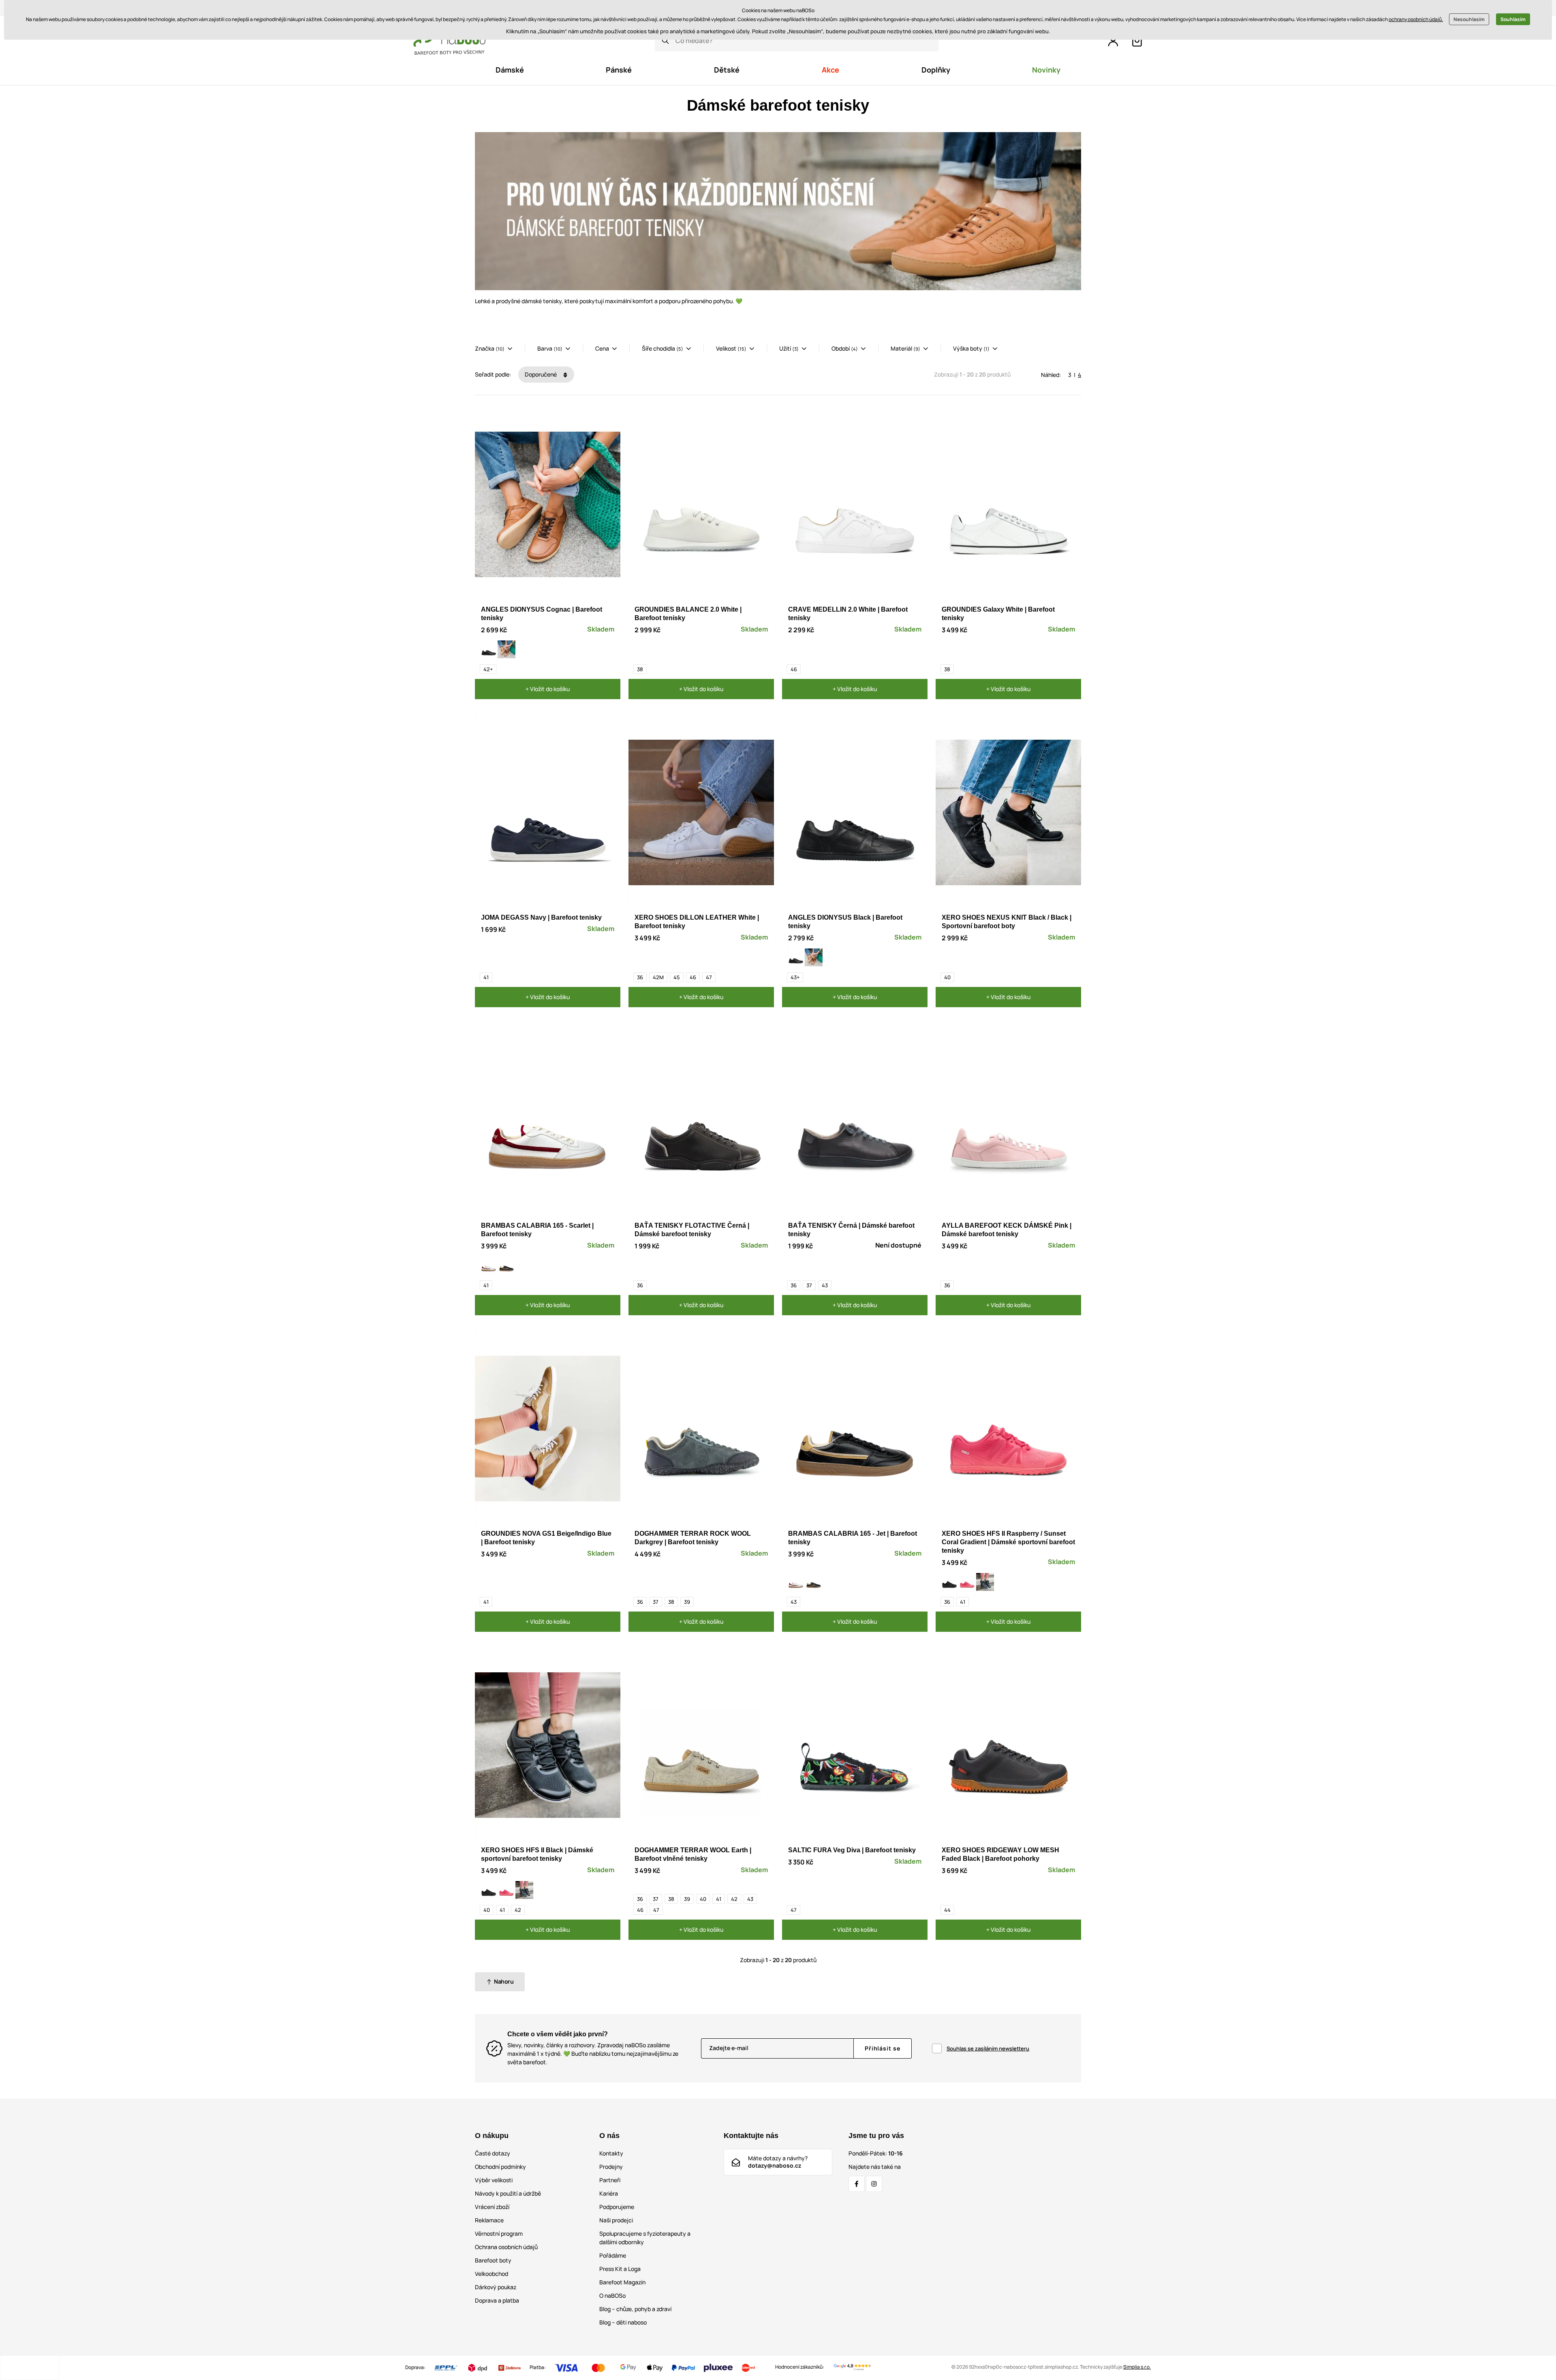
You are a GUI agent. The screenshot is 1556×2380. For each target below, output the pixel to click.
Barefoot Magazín (622, 2282)
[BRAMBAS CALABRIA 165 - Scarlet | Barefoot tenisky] (489, 1265)
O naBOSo (612, 2295)
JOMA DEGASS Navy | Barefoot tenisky (541, 917)
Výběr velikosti (494, 2180)
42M (658, 977)
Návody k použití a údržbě (508, 2193)
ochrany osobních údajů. (1416, 19)
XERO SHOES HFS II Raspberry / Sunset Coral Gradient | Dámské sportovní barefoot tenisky (1008, 1542)
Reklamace (489, 2220)
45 (677, 977)
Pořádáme (613, 2255)
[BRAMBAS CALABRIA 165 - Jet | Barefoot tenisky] (507, 1265)
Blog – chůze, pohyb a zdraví (635, 2309)
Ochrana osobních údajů (506, 2247)
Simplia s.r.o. (1137, 2367)
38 (640, 669)
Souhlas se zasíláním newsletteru (988, 2048)
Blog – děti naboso (623, 2322)
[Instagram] (874, 2184)
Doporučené (541, 374)
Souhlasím (1513, 19)
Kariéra (609, 2193)
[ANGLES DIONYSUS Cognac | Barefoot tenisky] (507, 649)
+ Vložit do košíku (548, 689)
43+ (795, 977)
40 (947, 977)
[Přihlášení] (1113, 41)
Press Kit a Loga (620, 2269)
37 (809, 1285)
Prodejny (611, 2167)
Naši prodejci (616, 2220)
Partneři (610, 2180)
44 (947, 1910)
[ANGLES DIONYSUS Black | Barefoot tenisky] (489, 649)
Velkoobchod (492, 2274)
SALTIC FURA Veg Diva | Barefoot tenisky (852, 1850)
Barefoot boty (493, 2260)
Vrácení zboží (492, 2207)
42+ (488, 669)
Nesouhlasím (1469, 19)
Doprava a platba (497, 2300)
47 (709, 977)
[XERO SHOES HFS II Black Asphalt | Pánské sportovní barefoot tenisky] (949, 1582)
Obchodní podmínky (500, 2167)
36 (640, 977)
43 (825, 1285)
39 (687, 1602)
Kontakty (611, 2153)
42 (518, 1910)
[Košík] (1137, 41)
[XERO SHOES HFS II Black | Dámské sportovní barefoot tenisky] (985, 1582)
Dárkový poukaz (496, 2287)
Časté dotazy (493, 2153)
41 (486, 977)
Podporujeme (617, 2207)
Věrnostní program (499, 2233)
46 (794, 669)
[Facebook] (857, 2184)
